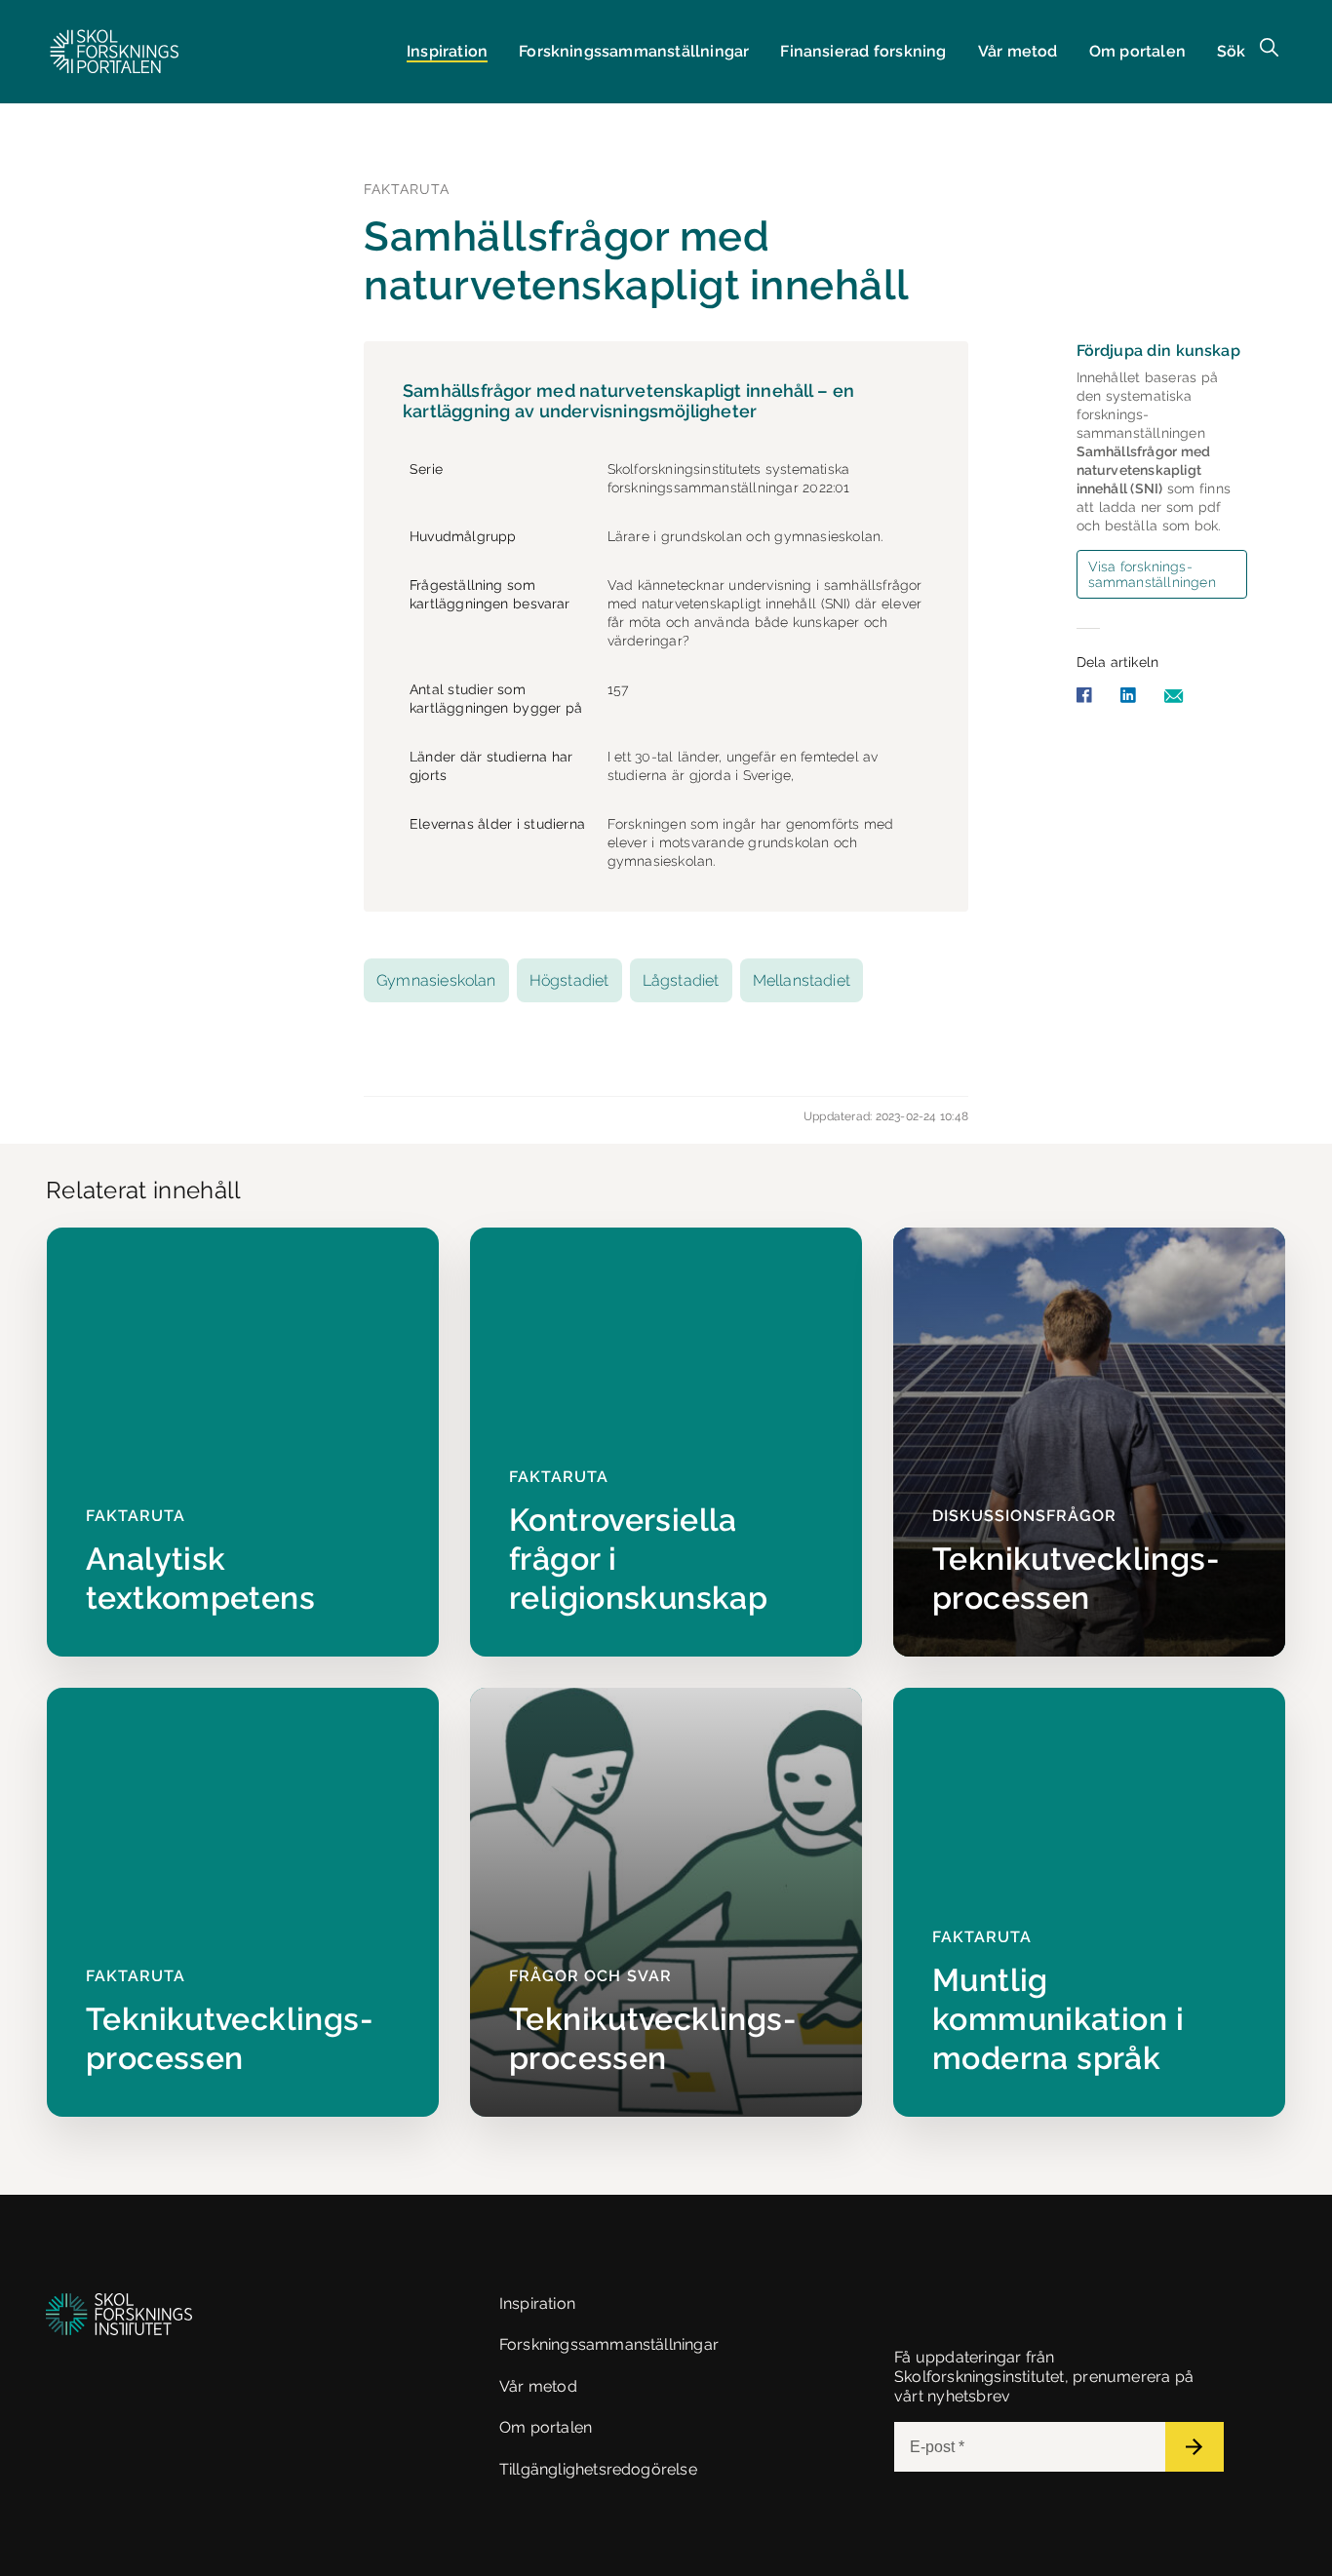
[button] (115, 52)
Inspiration (447, 51)
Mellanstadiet (802, 980)
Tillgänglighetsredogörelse (598, 2469)
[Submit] (1195, 2447)
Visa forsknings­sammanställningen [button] (1152, 574)
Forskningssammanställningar (609, 2344)
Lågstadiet (681, 980)
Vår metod (1018, 51)
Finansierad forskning (863, 51)
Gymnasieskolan (436, 980)
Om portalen (1137, 51)
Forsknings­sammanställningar (634, 51)
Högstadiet (569, 980)
